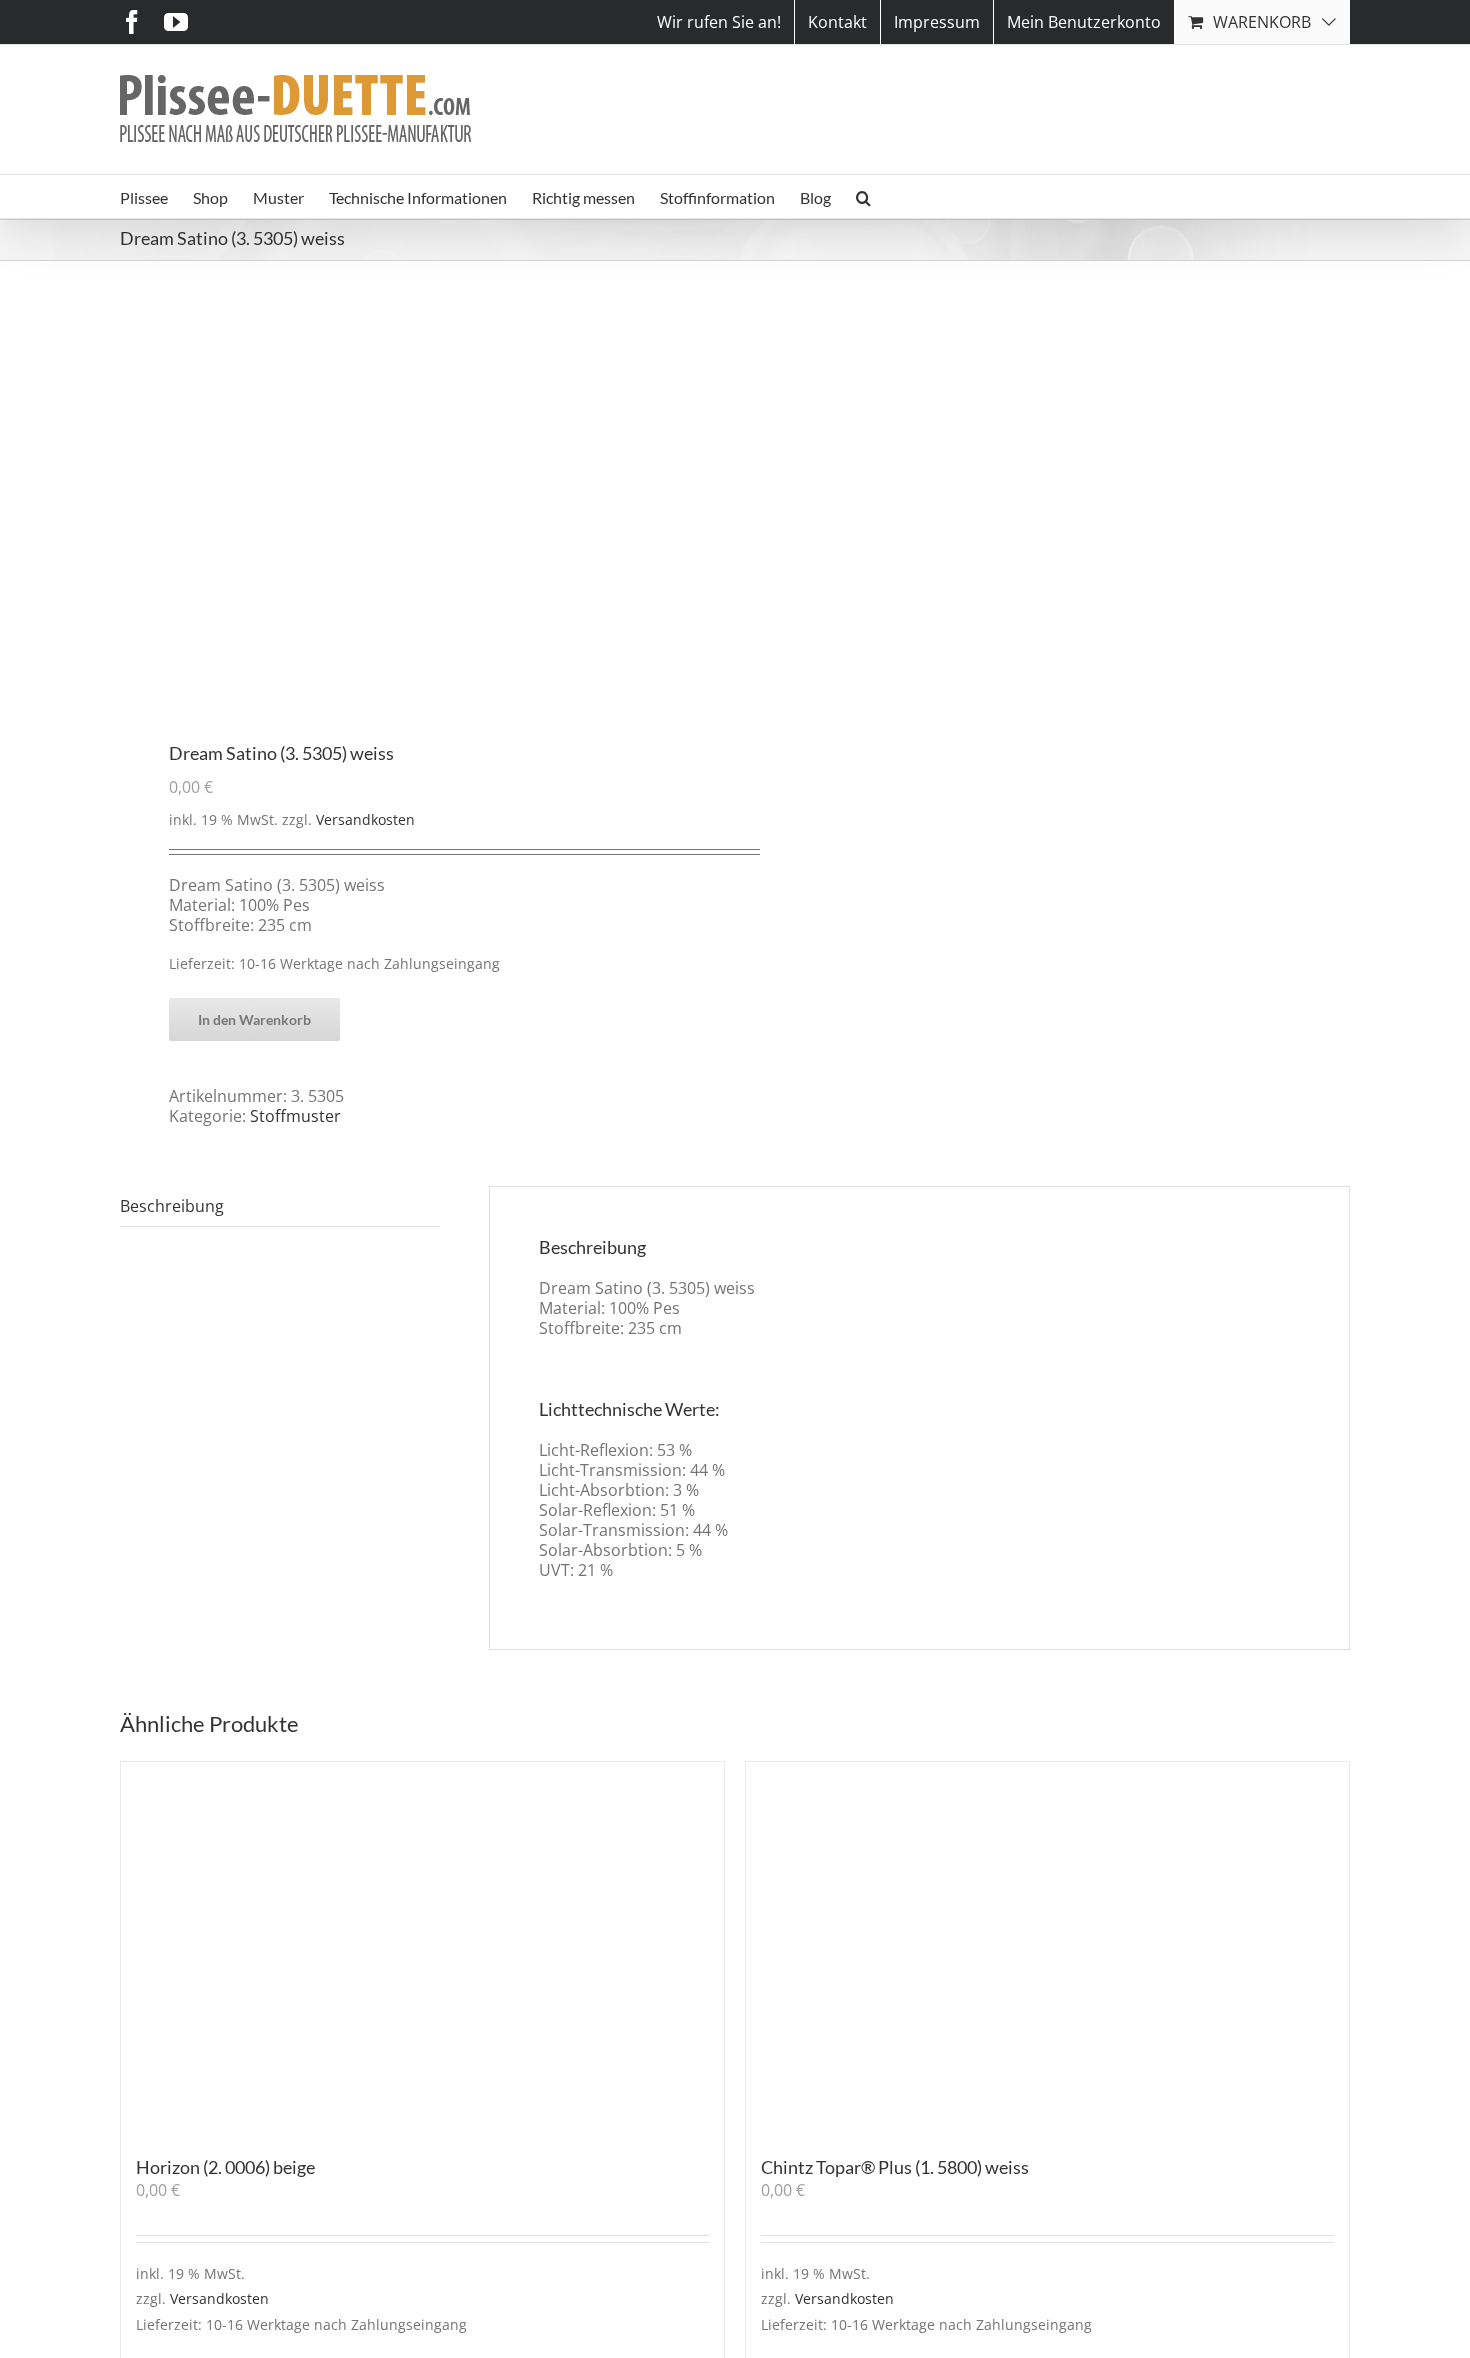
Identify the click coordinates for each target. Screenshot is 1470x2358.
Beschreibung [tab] (172, 1206)
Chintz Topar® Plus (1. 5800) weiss (895, 2167)
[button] (863, 196)
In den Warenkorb (254, 1019)
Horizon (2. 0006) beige (225, 2167)
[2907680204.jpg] (415, 503)
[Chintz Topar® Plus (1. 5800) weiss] (1047, 1949)
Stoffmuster (295, 1116)
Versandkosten (365, 819)
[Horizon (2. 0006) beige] (422, 1949)
